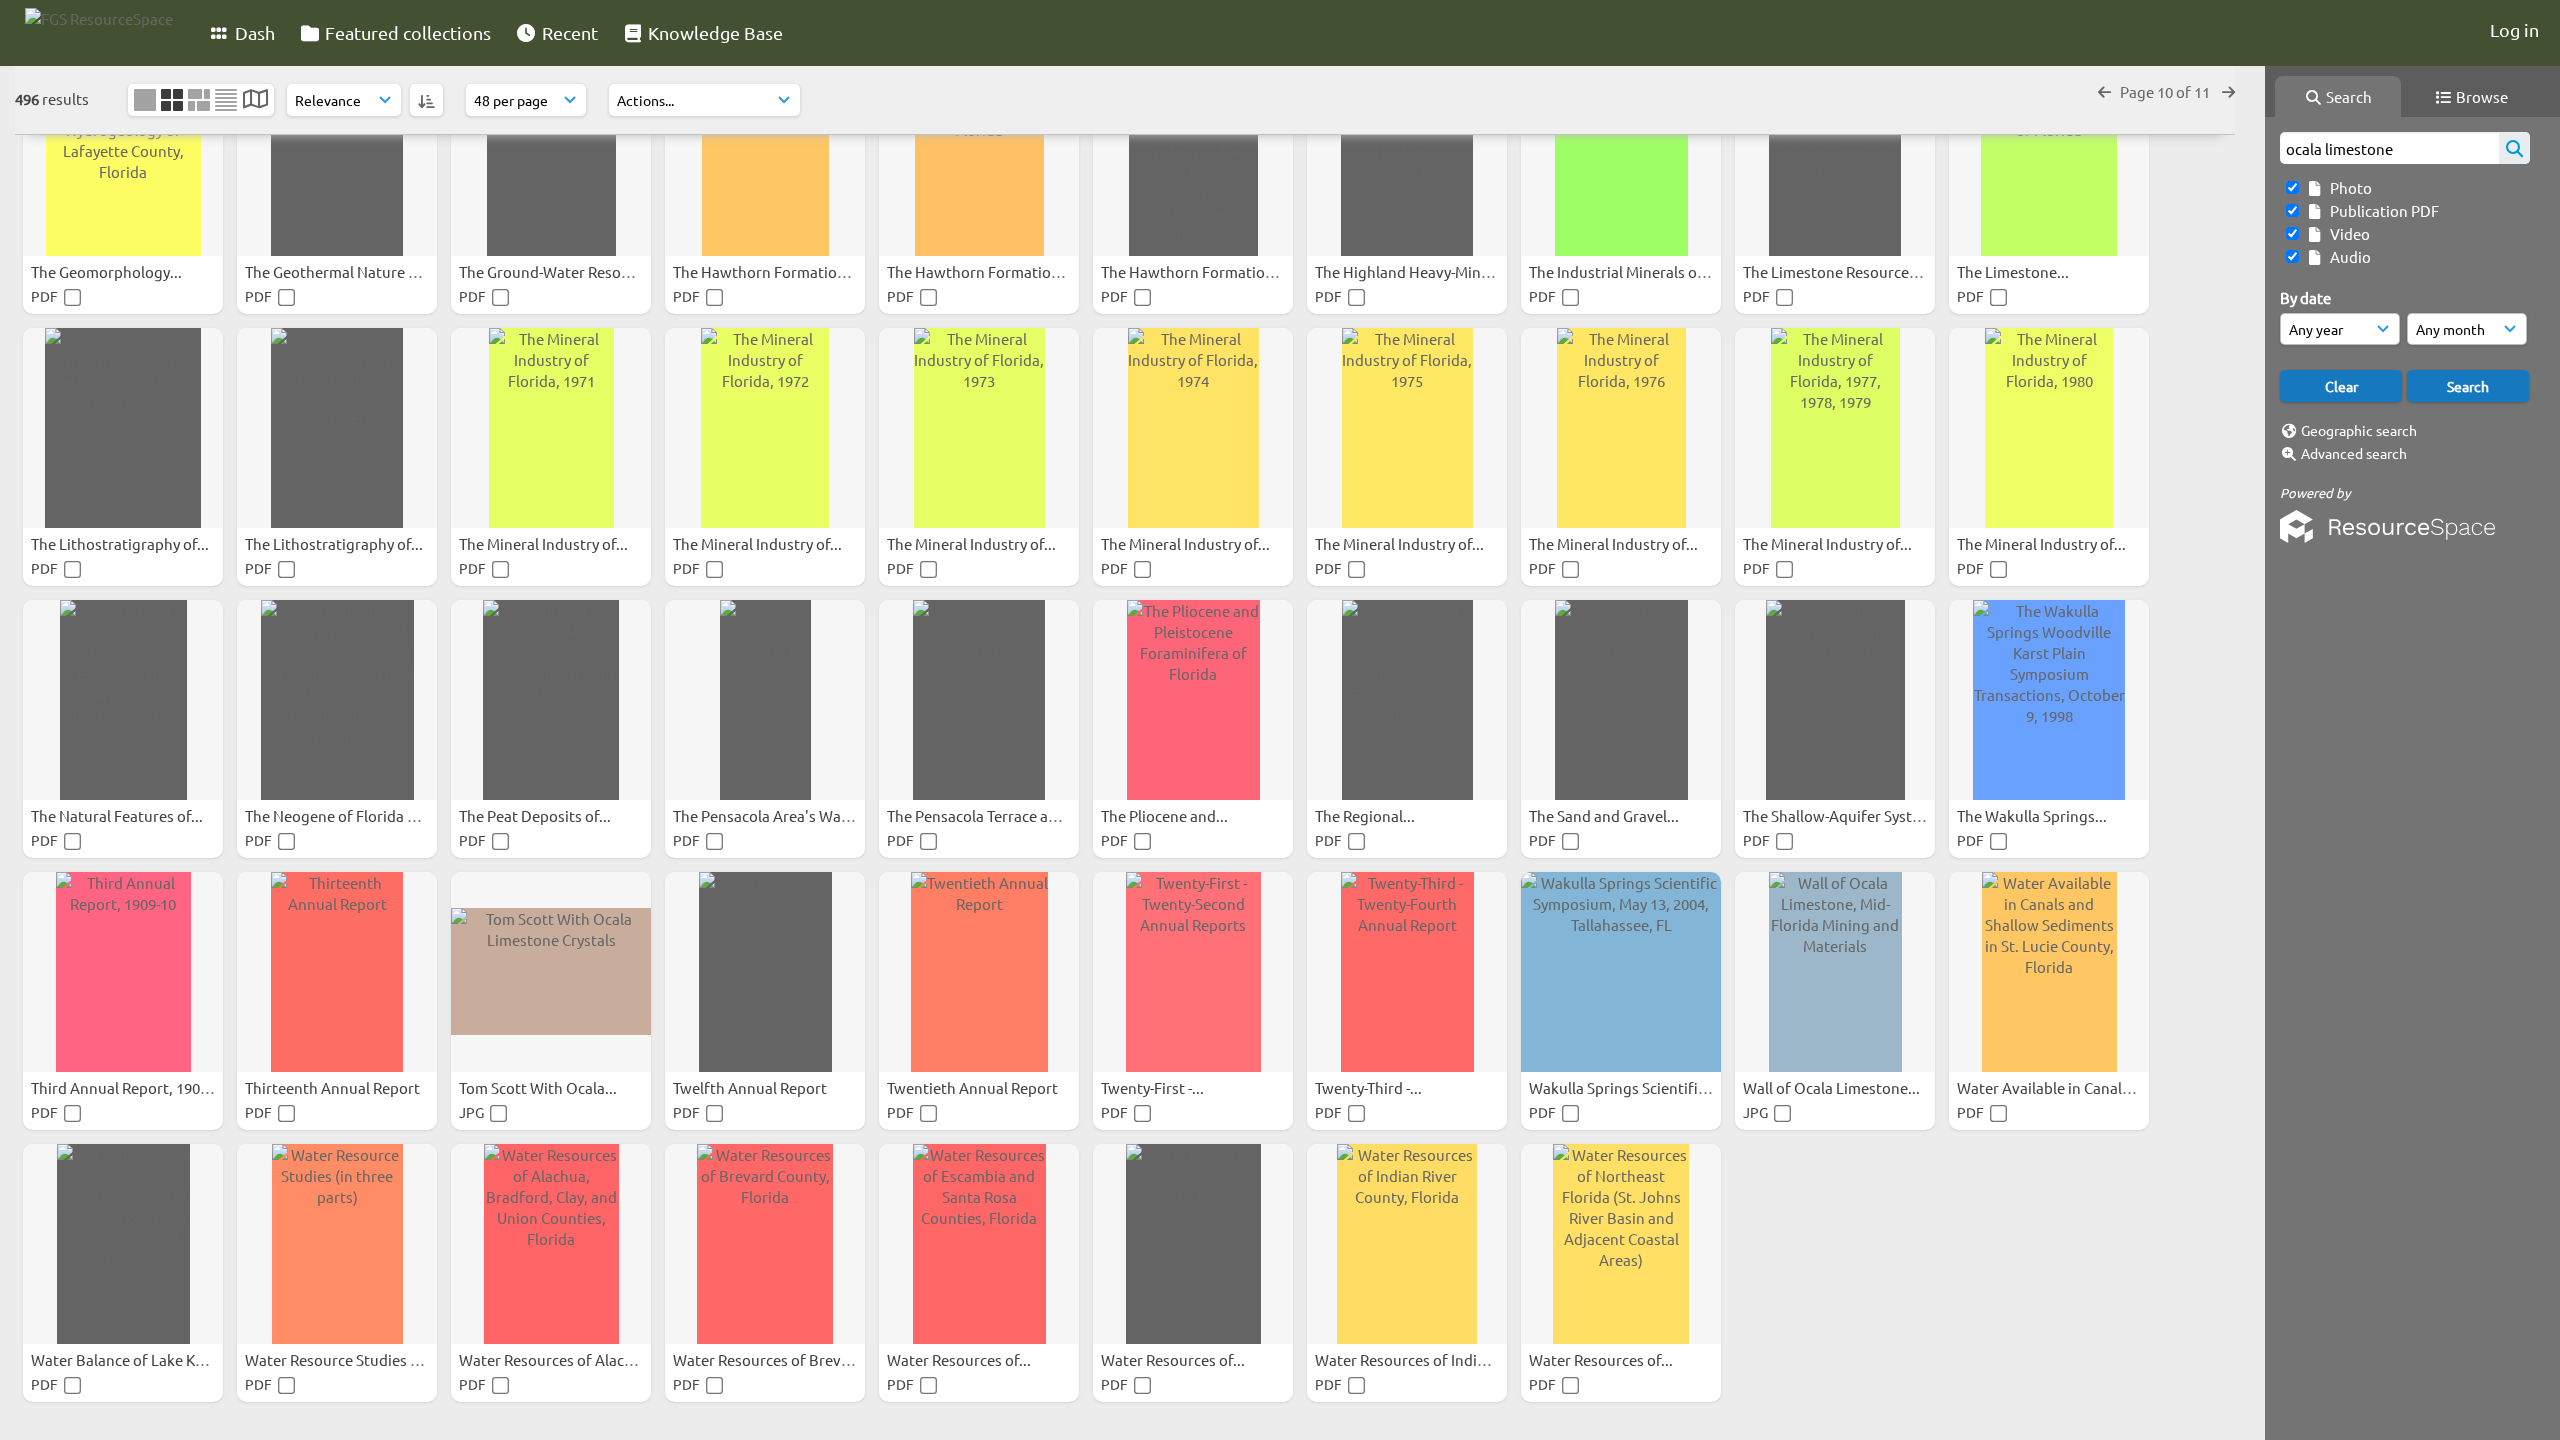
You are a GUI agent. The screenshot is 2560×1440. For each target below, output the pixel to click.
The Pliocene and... (1166, 815)
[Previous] (2104, 91)
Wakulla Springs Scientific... (1624, 1087)
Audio (2347, 256)
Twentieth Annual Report (974, 1087)
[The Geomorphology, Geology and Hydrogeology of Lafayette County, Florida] (123, 156)
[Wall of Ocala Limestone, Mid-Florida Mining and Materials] (1835, 972)
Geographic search (2359, 430)
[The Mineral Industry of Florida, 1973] (979, 428)
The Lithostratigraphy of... (121, 543)
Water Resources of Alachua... (562, 1359)
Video (2347, 233)
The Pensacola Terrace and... (984, 815)
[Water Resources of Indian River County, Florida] (1407, 1244)
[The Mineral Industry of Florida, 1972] (765, 428)
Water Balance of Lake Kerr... (130, 1359)
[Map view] (255, 100)
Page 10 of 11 (2166, 91)
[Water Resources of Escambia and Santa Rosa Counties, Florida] (979, 1244)
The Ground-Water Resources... (566, 271)
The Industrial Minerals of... (1623, 271)
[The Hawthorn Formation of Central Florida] (765, 156)
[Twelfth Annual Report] (765, 972)
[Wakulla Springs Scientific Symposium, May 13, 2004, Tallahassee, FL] (1621, 972)
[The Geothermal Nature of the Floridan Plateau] (337, 156)
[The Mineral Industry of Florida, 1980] (2049, 428)
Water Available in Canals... (2050, 1087)
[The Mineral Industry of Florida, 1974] (1193, 428)
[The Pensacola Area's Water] (765, 700)
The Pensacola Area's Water (768, 815)
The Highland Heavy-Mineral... (1418, 271)
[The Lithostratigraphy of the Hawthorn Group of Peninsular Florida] (337, 428)
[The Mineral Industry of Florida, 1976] (1621, 428)
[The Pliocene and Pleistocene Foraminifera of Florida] (1193, 700)
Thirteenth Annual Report (334, 1087)
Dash (253, 32)
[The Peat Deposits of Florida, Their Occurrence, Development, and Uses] (551, 700)
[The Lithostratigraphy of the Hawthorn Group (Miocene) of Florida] (123, 428)
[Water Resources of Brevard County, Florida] (765, 1244)
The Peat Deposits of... (536, 815)
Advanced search (2354, 453)
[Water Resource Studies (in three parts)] (337, 1244)
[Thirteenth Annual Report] (337, 972)
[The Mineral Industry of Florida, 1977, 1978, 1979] (1835, 428)
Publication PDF (2381, 210)
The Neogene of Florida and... (346, 815)
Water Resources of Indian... (1412, 1359)
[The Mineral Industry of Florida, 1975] (1407, 428)
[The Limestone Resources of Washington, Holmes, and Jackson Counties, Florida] (1835, 156)
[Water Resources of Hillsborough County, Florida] (1193, 1244)
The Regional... (1366, 815)
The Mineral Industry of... (545, 543)
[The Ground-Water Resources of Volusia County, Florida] (551, 156)
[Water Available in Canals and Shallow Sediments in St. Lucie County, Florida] (2049, 972)
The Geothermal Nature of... (341, 271)
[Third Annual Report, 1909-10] (123, 972)
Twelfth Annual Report (751, 1087)
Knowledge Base (713, 32)
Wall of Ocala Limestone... (1833, 1087)
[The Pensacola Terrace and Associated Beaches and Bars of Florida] (979, 700)
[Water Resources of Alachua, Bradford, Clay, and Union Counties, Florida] (551, 1244)
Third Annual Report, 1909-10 (131, 1087)
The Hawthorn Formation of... (775, 271)
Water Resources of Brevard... (776, 1359)
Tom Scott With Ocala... (539, 1087)
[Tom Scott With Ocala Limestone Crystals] (551, 972)
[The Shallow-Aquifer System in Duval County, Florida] (1835, 700)
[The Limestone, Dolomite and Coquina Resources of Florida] (2049, 156)
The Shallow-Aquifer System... (1845, 815)
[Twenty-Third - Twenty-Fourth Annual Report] (1407, 972)
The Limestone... (2014, 271)
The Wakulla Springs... (2033, 815)
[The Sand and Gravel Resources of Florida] (1621, 700)
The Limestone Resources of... (1845, 271)
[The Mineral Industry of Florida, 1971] (551, 428)
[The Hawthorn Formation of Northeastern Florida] (979, 156)
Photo (2348, 187)
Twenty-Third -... (1370, 1087)
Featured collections (406, 32)
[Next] (2228, 91)
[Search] (2514, 148)
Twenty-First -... (1154, 1087)
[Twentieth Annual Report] (979, 972)
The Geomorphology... (108, 271)
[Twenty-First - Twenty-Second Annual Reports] (1193, 972)
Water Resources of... (960, 1359)
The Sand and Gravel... (1605, 815)
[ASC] (426, 100)
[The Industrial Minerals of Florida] (1621, 156)
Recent (568, 32)
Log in (2514, 29)
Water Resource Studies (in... (344, 1359)
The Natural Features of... (118, 815)
